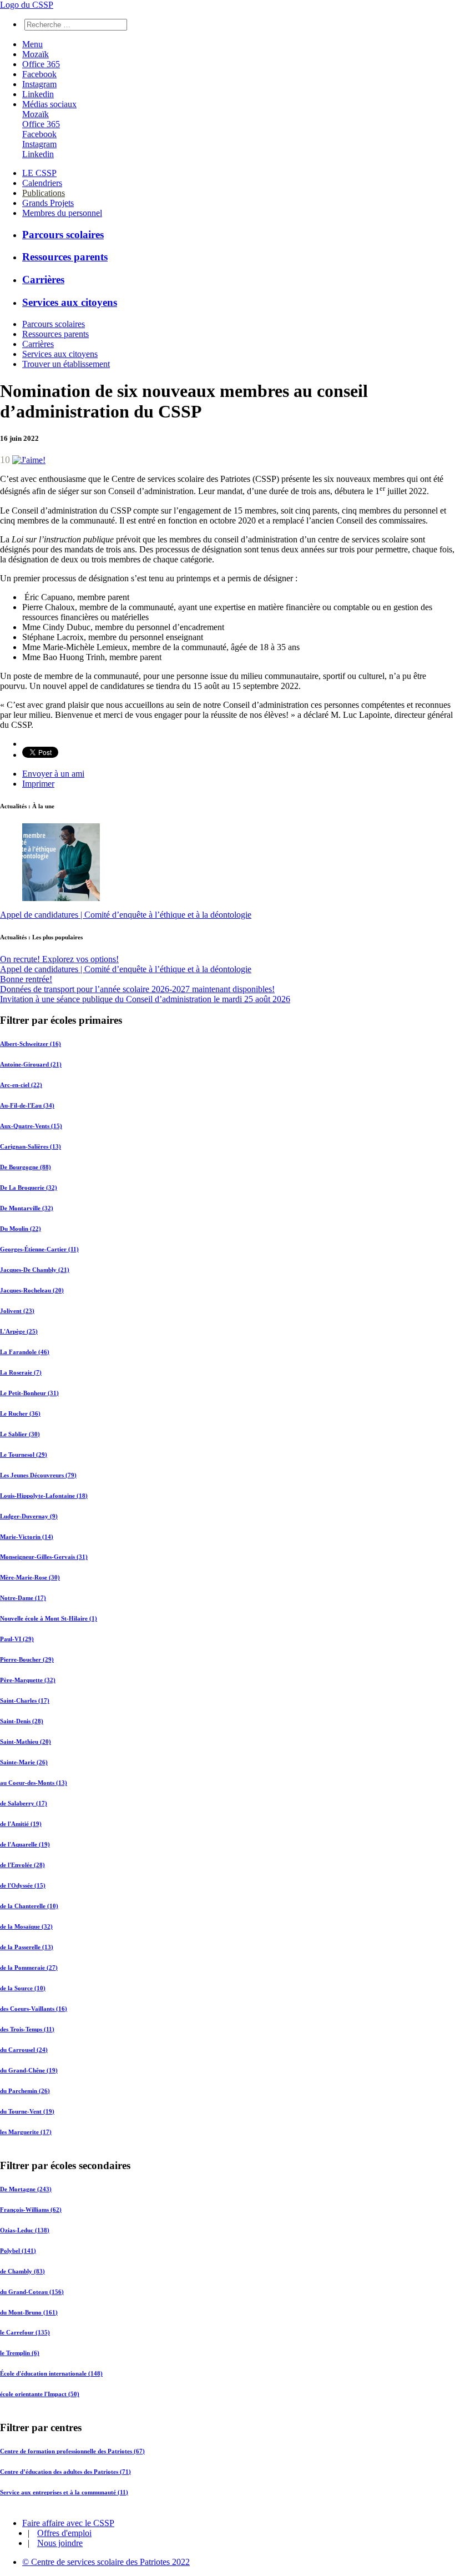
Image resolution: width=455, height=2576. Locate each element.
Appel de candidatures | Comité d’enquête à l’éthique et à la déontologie (126, 915)
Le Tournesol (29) (24, 1455)
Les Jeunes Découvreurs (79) (38, 1475)
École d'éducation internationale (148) (51, 2373)
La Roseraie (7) (21, 1372)
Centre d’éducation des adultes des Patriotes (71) (65, 2472)
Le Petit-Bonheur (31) (29, 1393)
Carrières (43, 280)
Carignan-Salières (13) (31, 1146)
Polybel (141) (18, 2250)
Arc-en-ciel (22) (21, 1085)
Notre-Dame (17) (23, 1598)
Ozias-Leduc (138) (25, 2230)
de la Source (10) (23, 1988)
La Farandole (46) (25, 1352)
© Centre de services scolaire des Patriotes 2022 (106, 2562)
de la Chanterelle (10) (29, 1906)
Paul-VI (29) (17, 1639)
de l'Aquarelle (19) (25, 1844)
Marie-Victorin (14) (27, 1537)
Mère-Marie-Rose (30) (30, 1577)
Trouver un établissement (66, 364)
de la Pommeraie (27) (29, 1968)
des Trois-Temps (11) (27, 2029)
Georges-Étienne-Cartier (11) (39, 1249)
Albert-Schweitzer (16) (31, 1044)
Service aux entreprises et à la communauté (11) (64, 2492)
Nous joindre (60, 2543)
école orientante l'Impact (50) (40, 2394)
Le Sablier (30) (20, 1434)
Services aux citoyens (70, 302)
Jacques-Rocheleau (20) (32, 1290)
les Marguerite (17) (26, 2132)
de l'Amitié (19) (21, 1824)
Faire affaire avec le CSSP (68, 2523)
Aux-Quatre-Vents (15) (31, 1126)
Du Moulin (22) (21, 1229)
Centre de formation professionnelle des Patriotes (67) (72, 2451)
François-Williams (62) (31, 2209)
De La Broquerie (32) (29, 1188)
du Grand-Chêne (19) (29, 2070)
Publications (44, 193)
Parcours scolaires (63, 235)
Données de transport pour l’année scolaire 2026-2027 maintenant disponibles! (137, 989)
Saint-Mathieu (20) (26, 1742)
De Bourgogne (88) (26, 1167)
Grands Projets (48, 203)
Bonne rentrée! (26, 979)
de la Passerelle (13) (27, 1947)
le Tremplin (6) (20, 2353)
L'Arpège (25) (19, 1331)
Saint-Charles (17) (25, 1700)
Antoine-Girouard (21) (31, 1064)
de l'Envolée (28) (22, 1865)
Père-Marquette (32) (28, 1680)
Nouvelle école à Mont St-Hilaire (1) (49, 1618)
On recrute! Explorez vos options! (59, 959)
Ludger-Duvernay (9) (29, 1516)
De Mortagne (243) (26, 2188)
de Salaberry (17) (24, 1803)
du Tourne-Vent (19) (27, 2111)
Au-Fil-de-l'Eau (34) (27, 1105)
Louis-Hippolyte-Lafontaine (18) (44, 1496)
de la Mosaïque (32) (26, 1926)
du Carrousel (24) (24, 2050)
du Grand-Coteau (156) (32, 2291)
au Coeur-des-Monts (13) (34, 1783)
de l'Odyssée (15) (23, 1885)
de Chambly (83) (22, 2271)
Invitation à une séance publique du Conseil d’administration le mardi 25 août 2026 (145, 999)
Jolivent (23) (17, 1311)
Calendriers (42, 183)
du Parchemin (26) (25, 2091)
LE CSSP (39, 173)
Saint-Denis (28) (22, 1721)
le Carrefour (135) (25, 2332)
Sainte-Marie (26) (24, 1762)
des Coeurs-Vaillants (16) (34, 2009)
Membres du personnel (62, 213)
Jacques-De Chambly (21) (35, 1270)
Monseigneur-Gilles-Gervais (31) (44, 1557)
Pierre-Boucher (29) (27, 1659)
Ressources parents (65, 257)
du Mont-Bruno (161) (29, 2312)
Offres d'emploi (64, 2533)
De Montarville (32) (27, 1208)
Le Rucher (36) (20, 1413)
